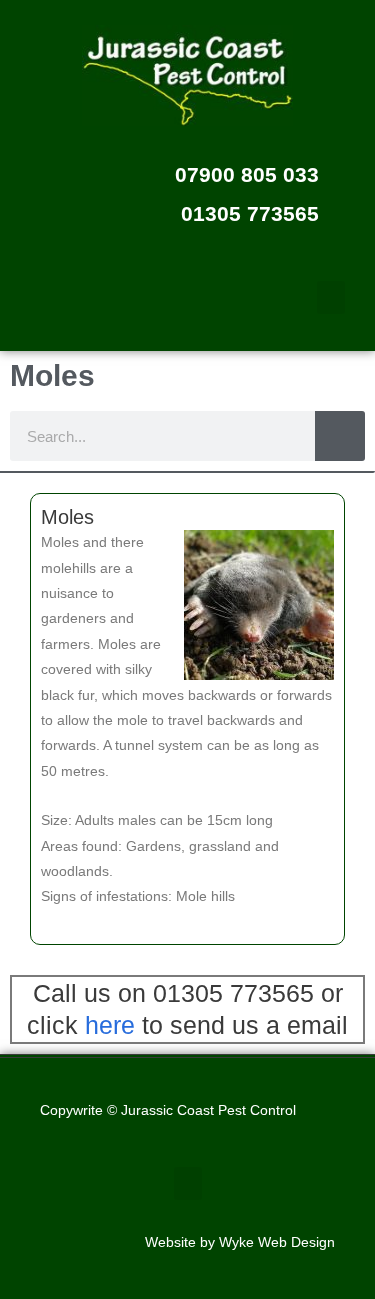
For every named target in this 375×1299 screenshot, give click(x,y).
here (110, 1025)
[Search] (340, 436)
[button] (331, 297)
